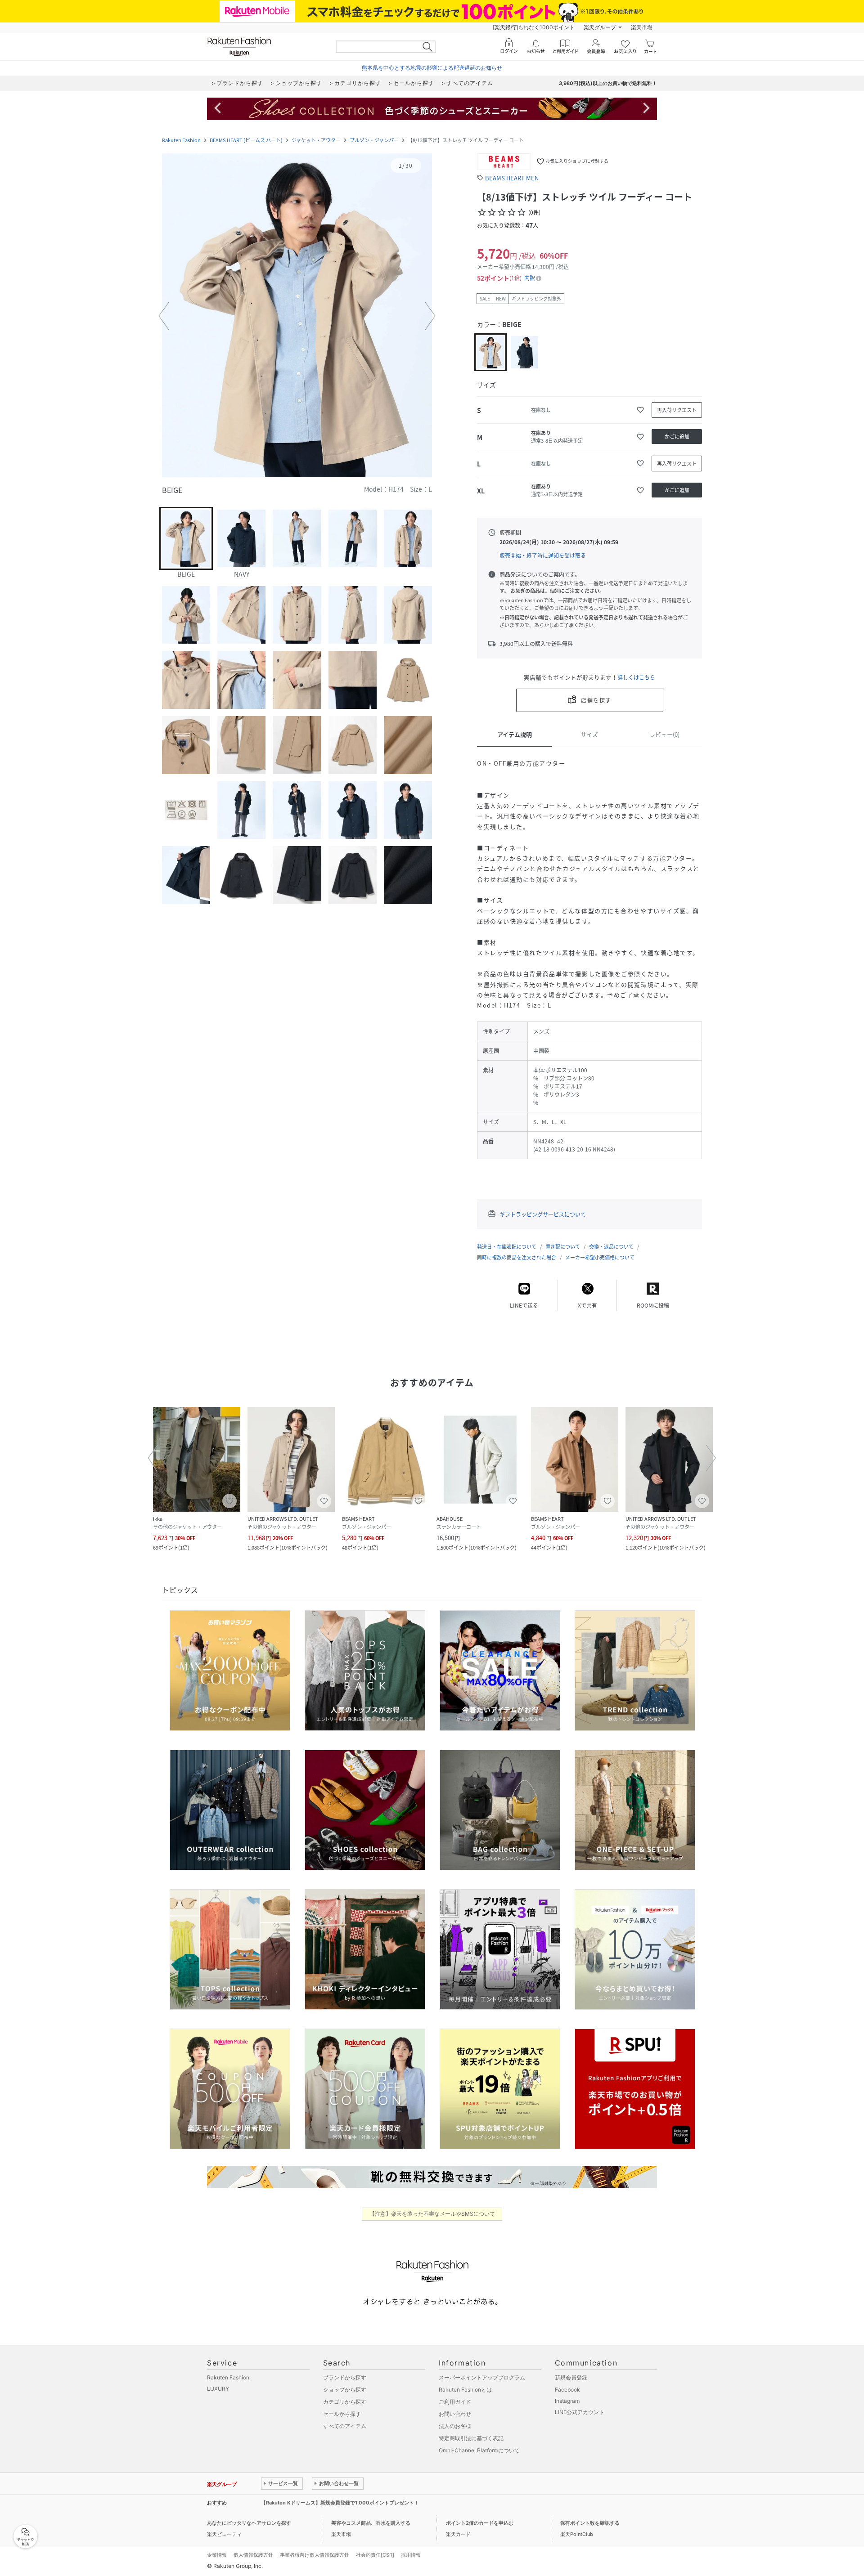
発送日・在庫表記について (507, 1247)
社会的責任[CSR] (375, 2555)
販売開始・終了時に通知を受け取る (543, 556)
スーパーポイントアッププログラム (482, 2377)
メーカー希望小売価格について (600, 1257)
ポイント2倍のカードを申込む (480, 2523)
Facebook (567, 2390)
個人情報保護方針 (253, 2555)
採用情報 (411, 2555)
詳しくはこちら (636, 677)
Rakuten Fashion (181, 140)
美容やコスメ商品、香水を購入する (371, 2523)
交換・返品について (611, 1247)
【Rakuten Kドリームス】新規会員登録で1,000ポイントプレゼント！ (340, 2503)
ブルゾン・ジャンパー (374, 140)
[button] (297, 316)
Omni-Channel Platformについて (479, 2450)
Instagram (567, 2401)
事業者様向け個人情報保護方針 (315, 2555)
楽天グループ (600, 27)
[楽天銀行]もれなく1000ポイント (534, 27)
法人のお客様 (455, 2426)
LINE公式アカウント (580, 2412)
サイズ (589, 734)
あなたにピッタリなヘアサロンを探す (249, 2523)
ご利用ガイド (455, 2402)
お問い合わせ (455, 2414)
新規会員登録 (571, 2377)
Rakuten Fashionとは (465, 2390)
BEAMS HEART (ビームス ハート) (246, 140)
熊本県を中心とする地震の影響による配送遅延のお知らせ (432, 68)
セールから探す (342, 2414)
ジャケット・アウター (316, 140)
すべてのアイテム (345, 2426)
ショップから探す (345, 2390)
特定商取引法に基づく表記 (471, 2438)
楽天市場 (642, 27)
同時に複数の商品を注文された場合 (517, 1257)
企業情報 (217, 2555)
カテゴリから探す (345, 2402)
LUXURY (218, 2389)
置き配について (563, 1247)
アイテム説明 (515, 734)
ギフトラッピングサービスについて (543, 1214)
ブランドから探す (345, 2377)
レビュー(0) (664, 734)
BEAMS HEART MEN (512, 178)
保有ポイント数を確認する (590, 2523)
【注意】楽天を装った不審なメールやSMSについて (432, 2214)
